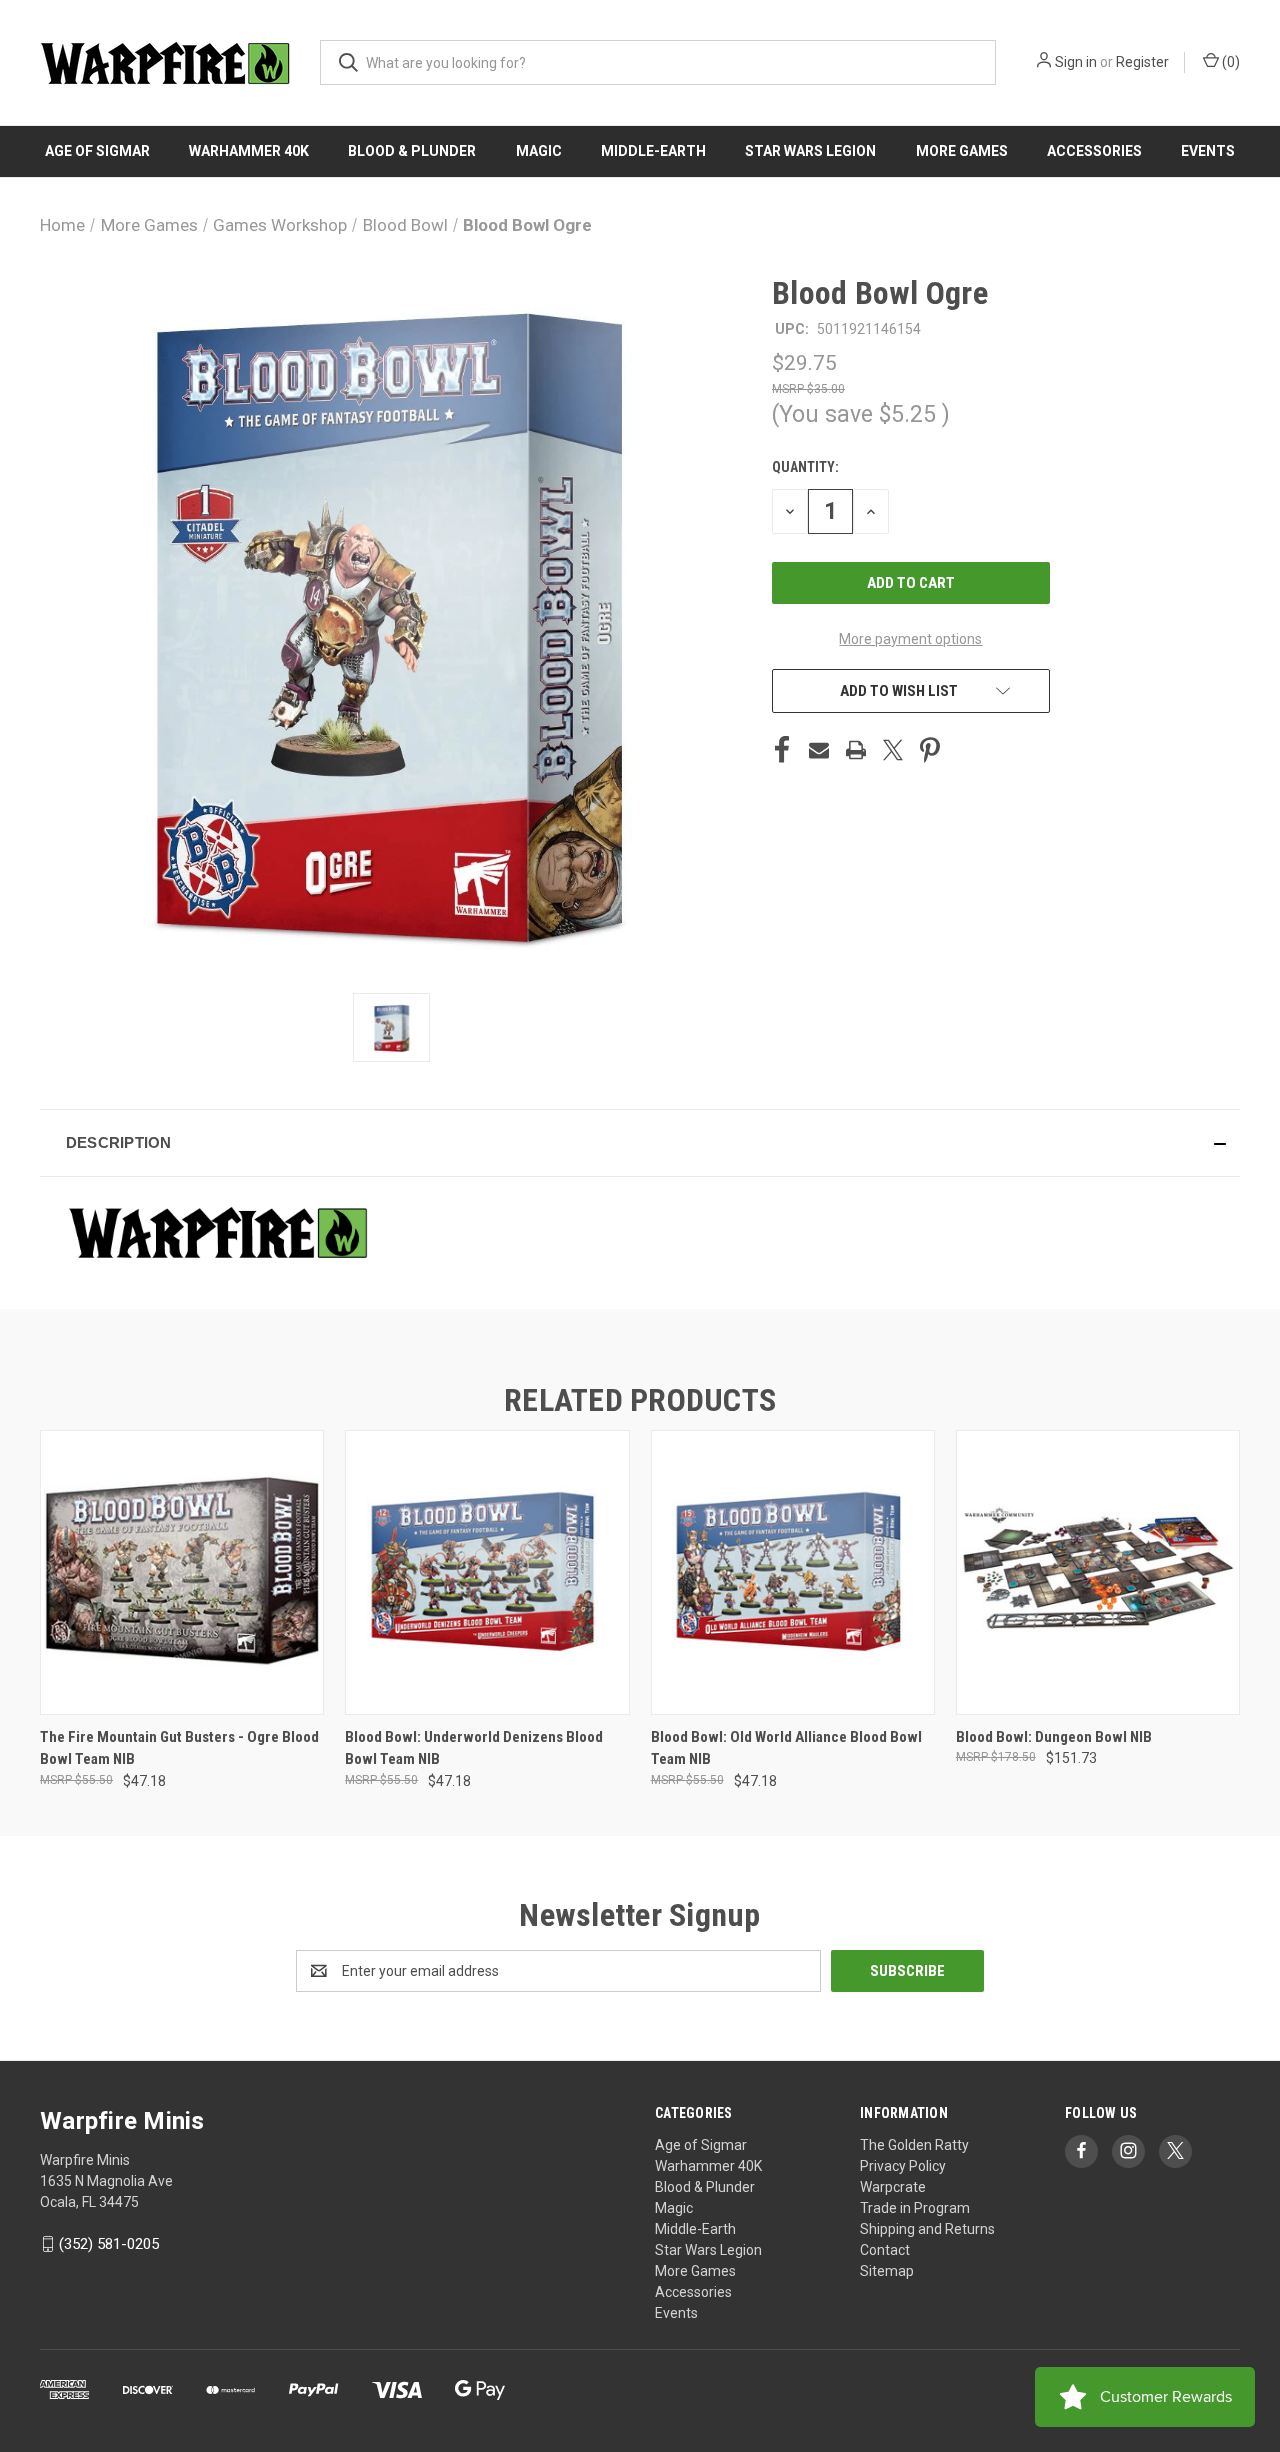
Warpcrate (893, 2187)
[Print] (856, 750)
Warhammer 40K (249, 151)
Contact (885, 2250)
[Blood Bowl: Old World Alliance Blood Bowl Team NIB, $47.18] (793, 1572)
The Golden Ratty (914, 2145)
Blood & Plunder (412, 151)
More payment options (910, 639)
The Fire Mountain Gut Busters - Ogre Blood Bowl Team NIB (179, 1748)
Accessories (1094, 151)
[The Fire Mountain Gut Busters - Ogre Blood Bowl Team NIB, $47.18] (182, 1572)
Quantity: (805, 467)
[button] (640, 1143)
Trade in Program (915, 2208)
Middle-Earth (653, 151)
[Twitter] (893, 750)
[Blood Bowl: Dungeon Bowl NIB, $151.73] (1098, 1572)
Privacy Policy (903, 2166)
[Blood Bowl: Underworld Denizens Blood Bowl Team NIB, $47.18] (487, 1572)
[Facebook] (782, 750)
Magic (539, 151)
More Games (962, 151)
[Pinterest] (930, 750)
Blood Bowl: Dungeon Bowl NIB (1054, 1737)
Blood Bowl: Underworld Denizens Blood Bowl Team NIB (474, 1748)
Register (1142, 62)
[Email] (819, 750)
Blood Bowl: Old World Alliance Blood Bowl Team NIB (786, 1748)
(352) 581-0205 (109, 2244)
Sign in (1076, 62)
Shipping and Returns (927, 2229)
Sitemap (887, 2271)
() (1229, 62)
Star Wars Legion (810, 151)
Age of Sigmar (97, 151)
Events (1208, 151)
